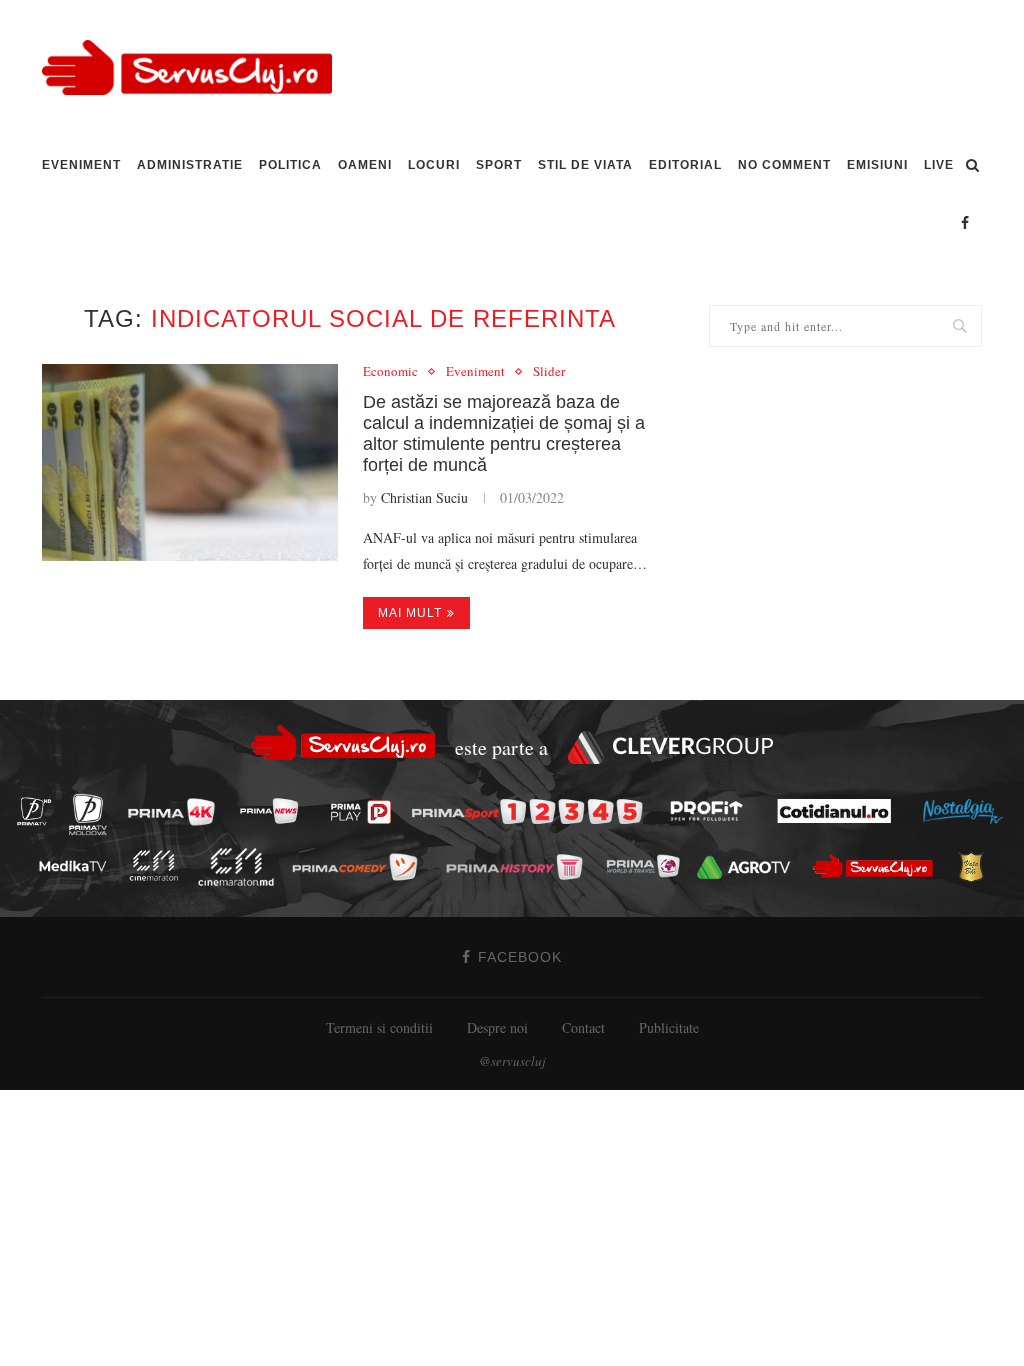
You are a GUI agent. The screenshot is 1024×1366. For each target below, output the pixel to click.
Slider (549, 372)
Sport (499, 165)
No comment (784, 165)
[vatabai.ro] (976, 867)
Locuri (434, 165)
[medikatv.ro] (78, 866)
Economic (390, 372)
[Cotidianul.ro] (839, 811)
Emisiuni (877, 165)
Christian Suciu (424, 497)
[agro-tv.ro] (749, 866)
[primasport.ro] (532, 811)
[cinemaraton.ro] (159, 865)
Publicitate (669, 1027)
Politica (290, 165)
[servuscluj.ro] (878, 865)
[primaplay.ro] (366, 812)
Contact (583, 1027)
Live (939, 165)
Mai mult (410, 613)
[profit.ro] (712, 811)
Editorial (685, 165)
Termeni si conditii (379, 1027)
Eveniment (81, 165)
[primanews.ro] (275, 810)
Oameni (365, 165)
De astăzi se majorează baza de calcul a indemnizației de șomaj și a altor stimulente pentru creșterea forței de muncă (504, 433)
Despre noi (497, 1027)
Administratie (190, 165)
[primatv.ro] (40, 810)
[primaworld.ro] (648, 866)
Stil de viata (585, 165)
